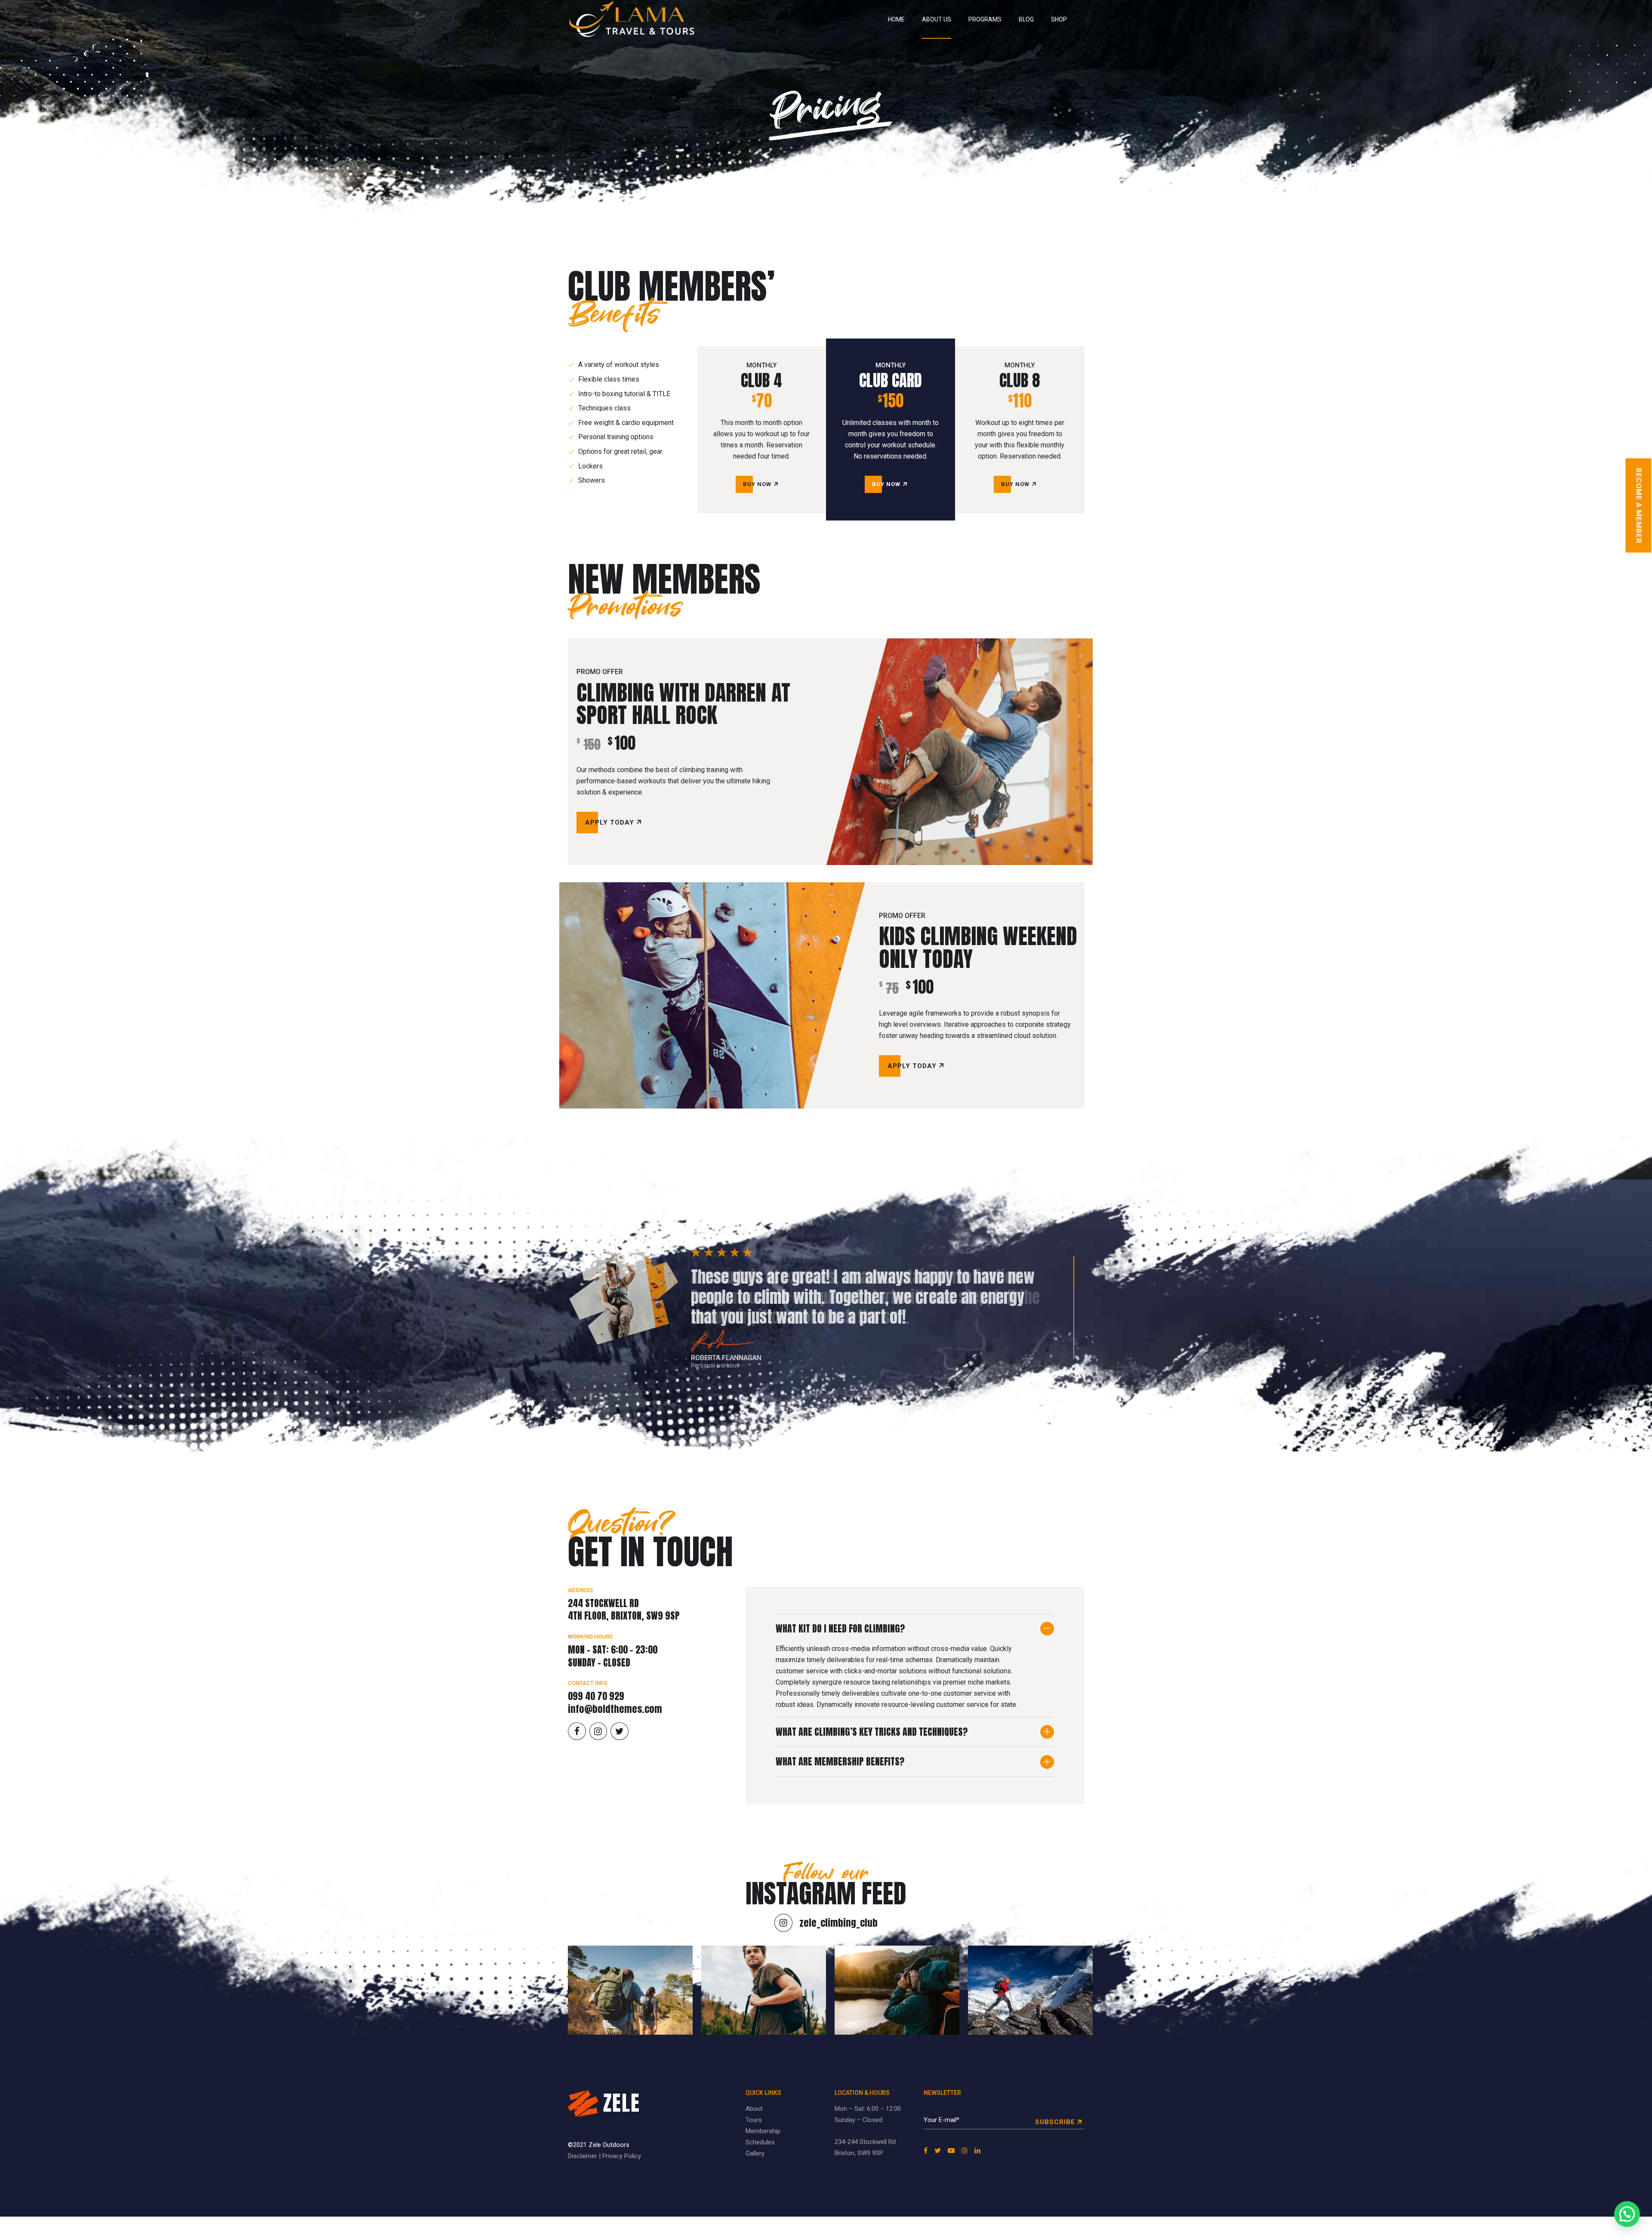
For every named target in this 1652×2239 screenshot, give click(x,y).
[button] (1627, 2214)
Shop (1059, 19)
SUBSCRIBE (1055, 2122)
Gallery (755, 2153)
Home (896, 19)
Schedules (760, 2142)
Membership (763, 2131)
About (754, 2109)
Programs (985, 19)
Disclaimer (583, 2156)
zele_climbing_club (838, 1923)
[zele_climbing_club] (783, 1923)
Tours (754, 2120)
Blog (1026, 19)
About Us (937, 19)
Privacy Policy (622, 2156)
